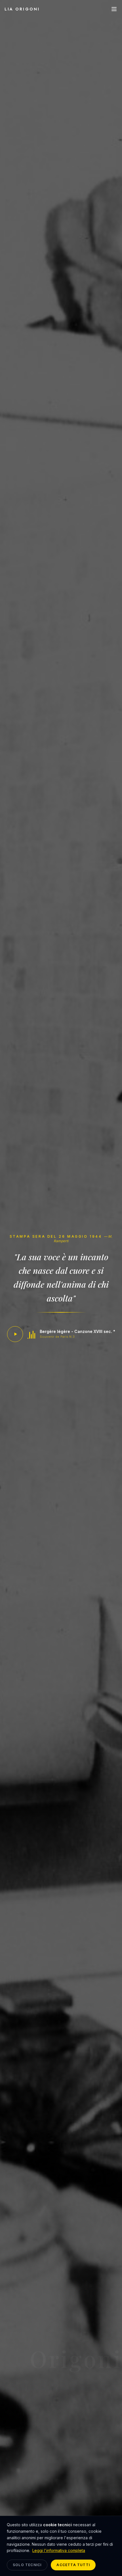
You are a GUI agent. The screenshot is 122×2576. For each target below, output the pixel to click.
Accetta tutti (73, 2565)
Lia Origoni (22, 9)
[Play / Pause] (15, 1334)
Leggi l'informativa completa (59, 2550)
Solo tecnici (27, 2565)
